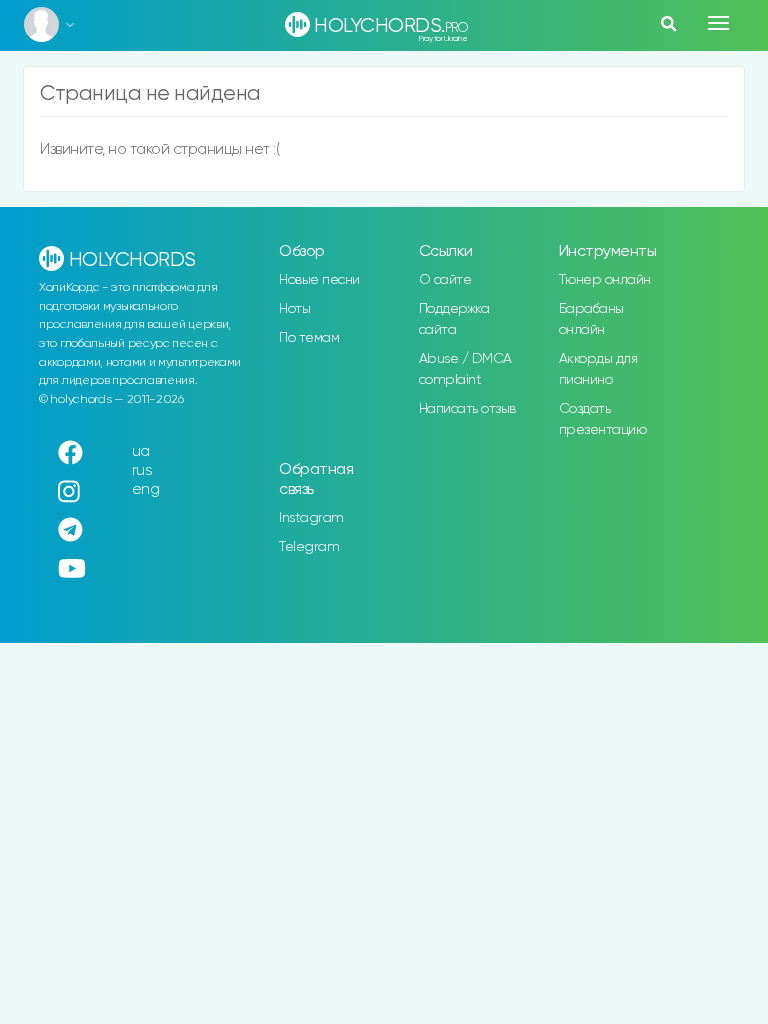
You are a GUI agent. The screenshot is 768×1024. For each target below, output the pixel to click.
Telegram (309, 547)
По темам (309, 338)
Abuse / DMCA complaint (465, 369)
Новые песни (319, 280)
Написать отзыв (467, 409)
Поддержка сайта (454, 319)
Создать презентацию (603, 419)
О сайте (445, 280)
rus (142, 470)
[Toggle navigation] (718, 23)
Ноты (294, 309)
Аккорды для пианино (598, 369)
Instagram (311, 518)
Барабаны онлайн (591, 319)
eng (146, 489)
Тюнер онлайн (605, 280)
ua (141, 451)
